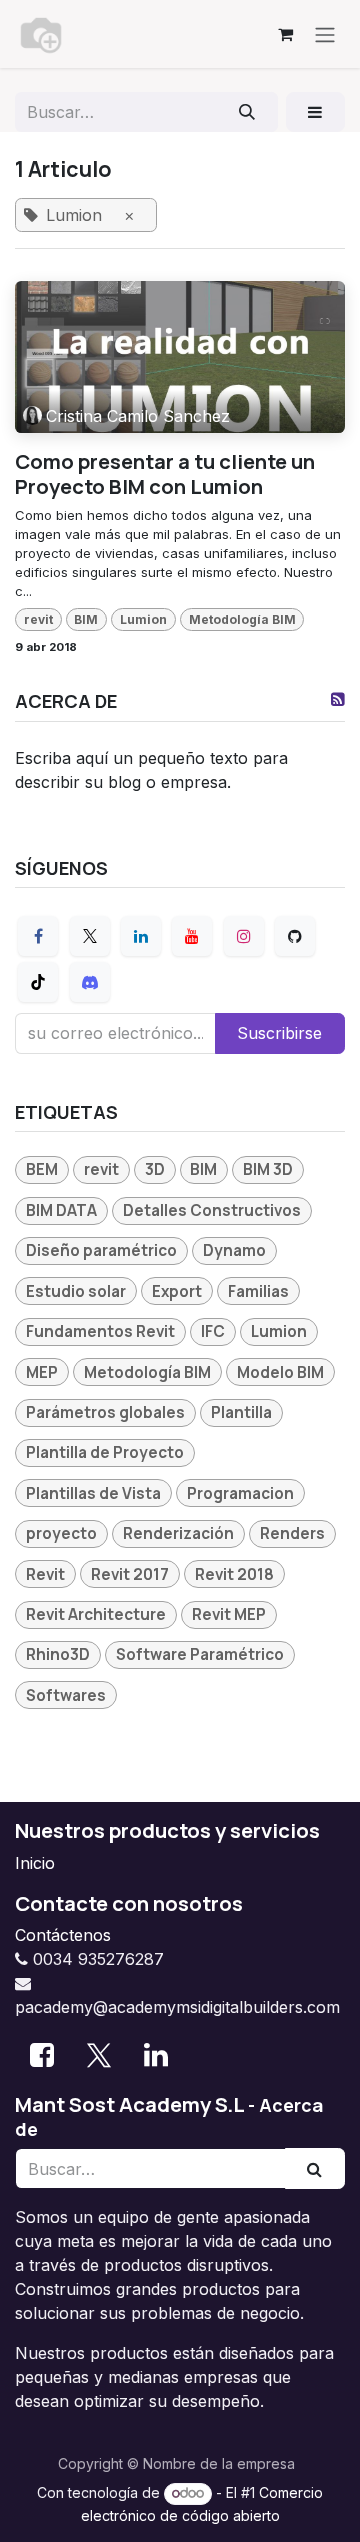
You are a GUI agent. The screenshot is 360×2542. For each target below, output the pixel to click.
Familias (258, 1291)
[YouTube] (192, 936)
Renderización (178, 1533)
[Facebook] (38, 936)
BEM (42, 1169)
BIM (86, 619)
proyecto (61, 1533)
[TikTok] (38, 982)
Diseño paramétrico (101, 1250)
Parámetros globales (105, 1412)
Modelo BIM (280, 1372)
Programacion (240, 1493)
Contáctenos (63, 1935)
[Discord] (90, 982)
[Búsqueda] (247, 112)
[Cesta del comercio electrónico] (285, 34)
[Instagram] (244, 936)
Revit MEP (229, 1614)
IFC (213, 1331)
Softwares (66, 1695)
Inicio (35, 1863)
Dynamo (234, 1250)
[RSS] (338, 699)
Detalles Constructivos (212, 1210)
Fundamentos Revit (100, 1331)
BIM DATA (61, 1210)
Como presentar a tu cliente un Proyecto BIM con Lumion (165, 473)
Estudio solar (76, 1291)
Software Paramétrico (200, 1654)
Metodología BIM (242, 619)
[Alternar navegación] (325, 34)
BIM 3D (268, 1169)
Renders (292, 1533)
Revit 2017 (130, 1574)
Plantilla (241, 1412)
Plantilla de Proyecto (105, 1452)
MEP (42, 1372)
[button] (315, 112)
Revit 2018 (234, 1574)
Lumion (143, 619)
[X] (90, 936)
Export (177, 1291)
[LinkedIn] (141, 936)
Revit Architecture (96, 1614)
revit (38, 619)
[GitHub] (295, 936)
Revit (45, 1574)
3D (155, 1169)
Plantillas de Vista (93, 1493)
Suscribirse (279, 1033)
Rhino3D (58, 1654)
